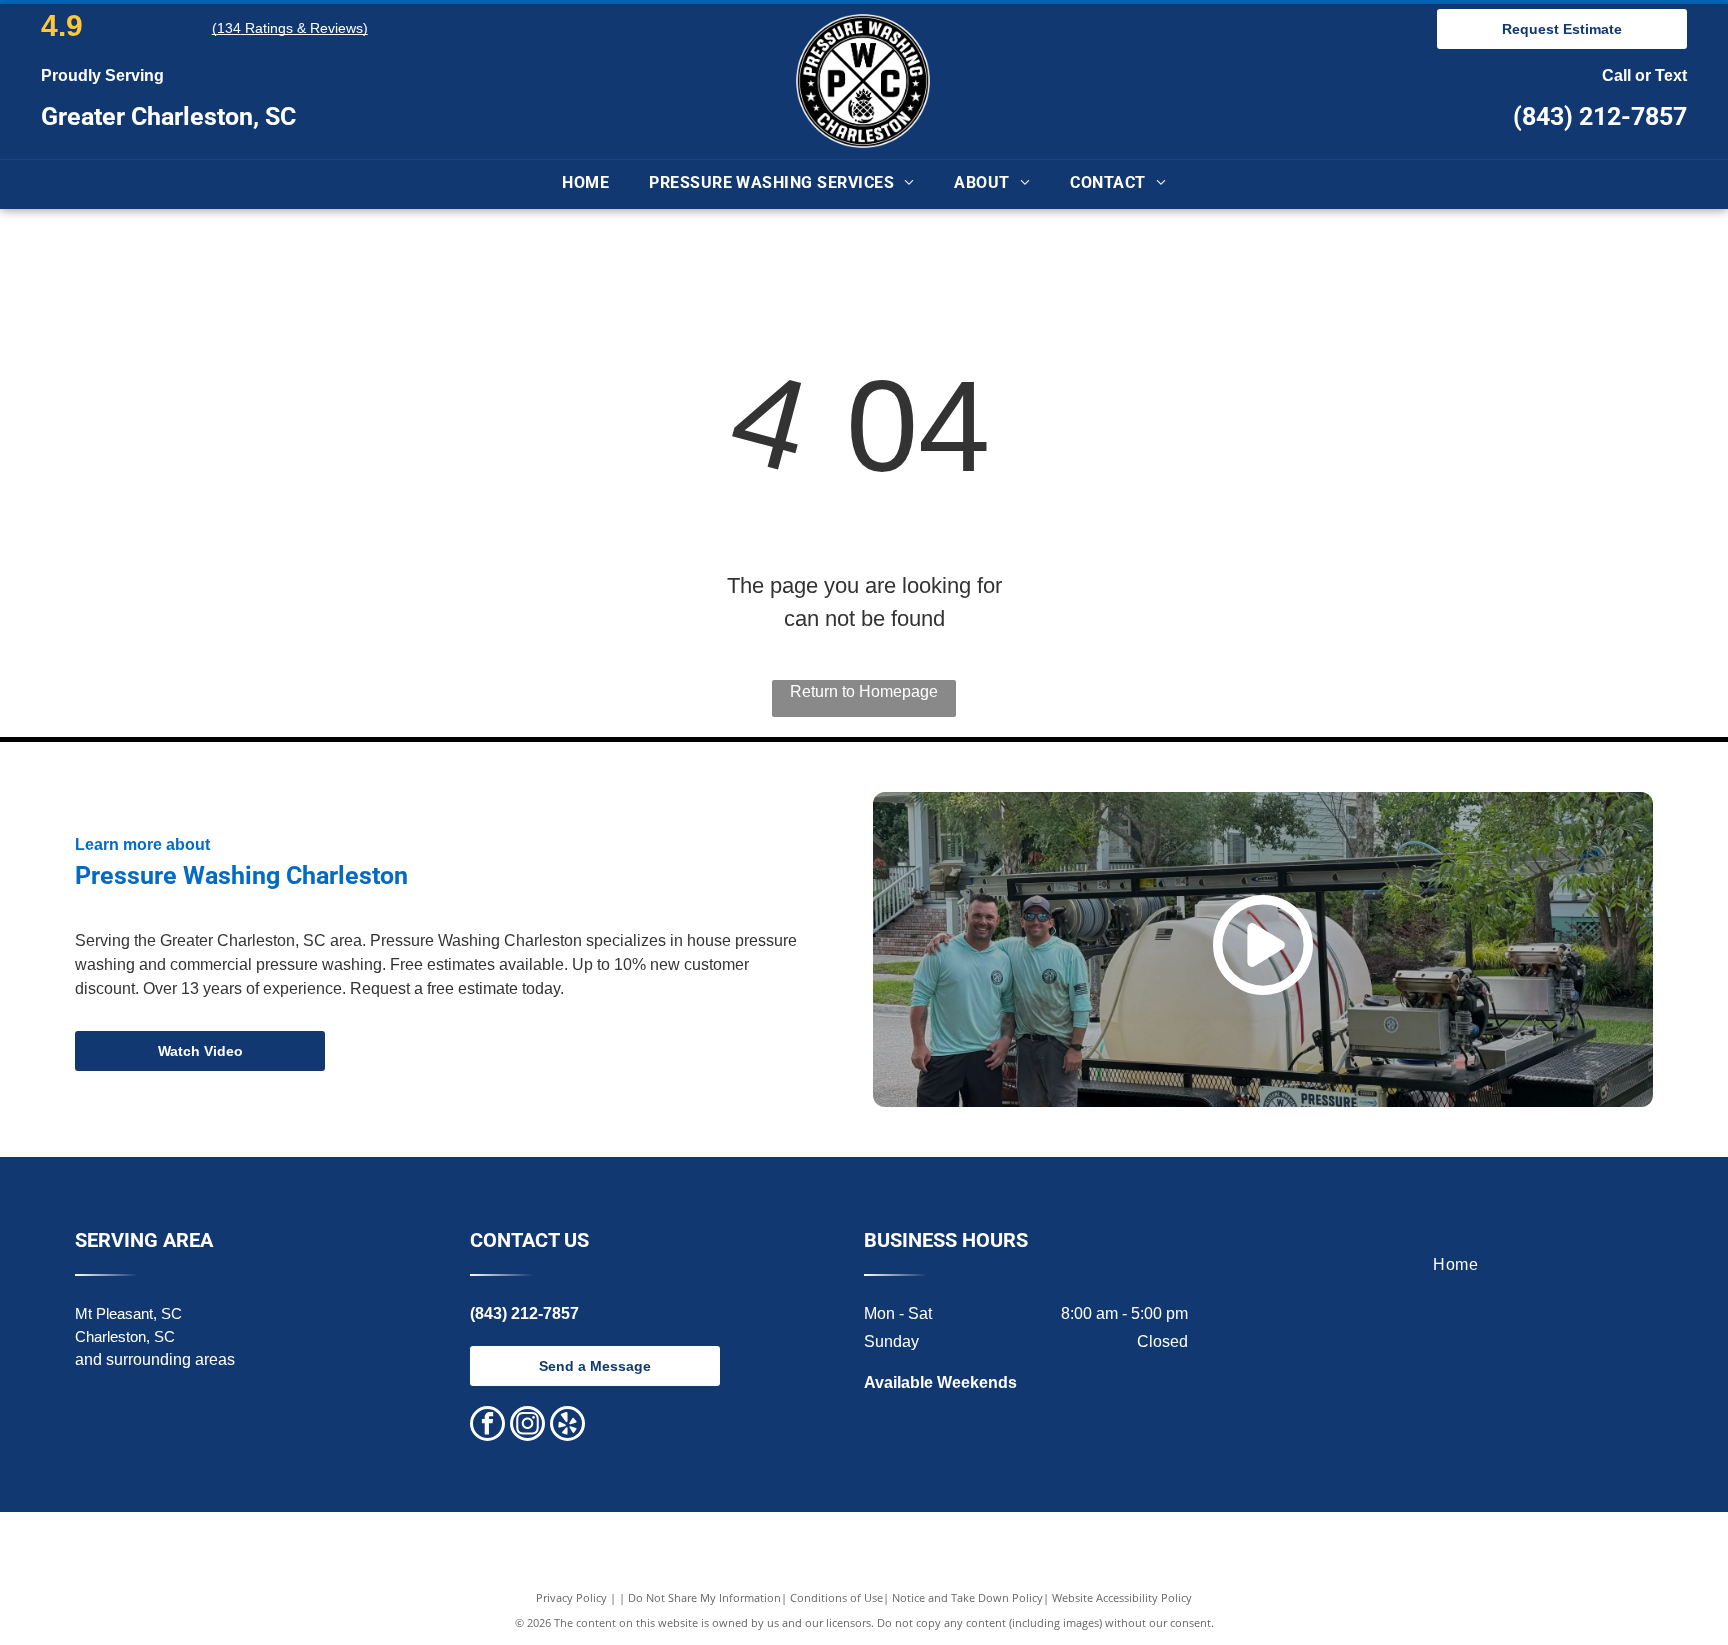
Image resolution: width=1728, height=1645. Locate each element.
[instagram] (527, 1426)
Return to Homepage (864, 691)
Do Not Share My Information (704, 1597)
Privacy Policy (571, 1597)
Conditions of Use (836, 1597)
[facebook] (487, 1426)
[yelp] (567, 1426)
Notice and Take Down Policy (967, 1597)
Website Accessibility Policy (1122, 1597)
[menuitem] (585, 184)
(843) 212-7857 (1600, 116)
